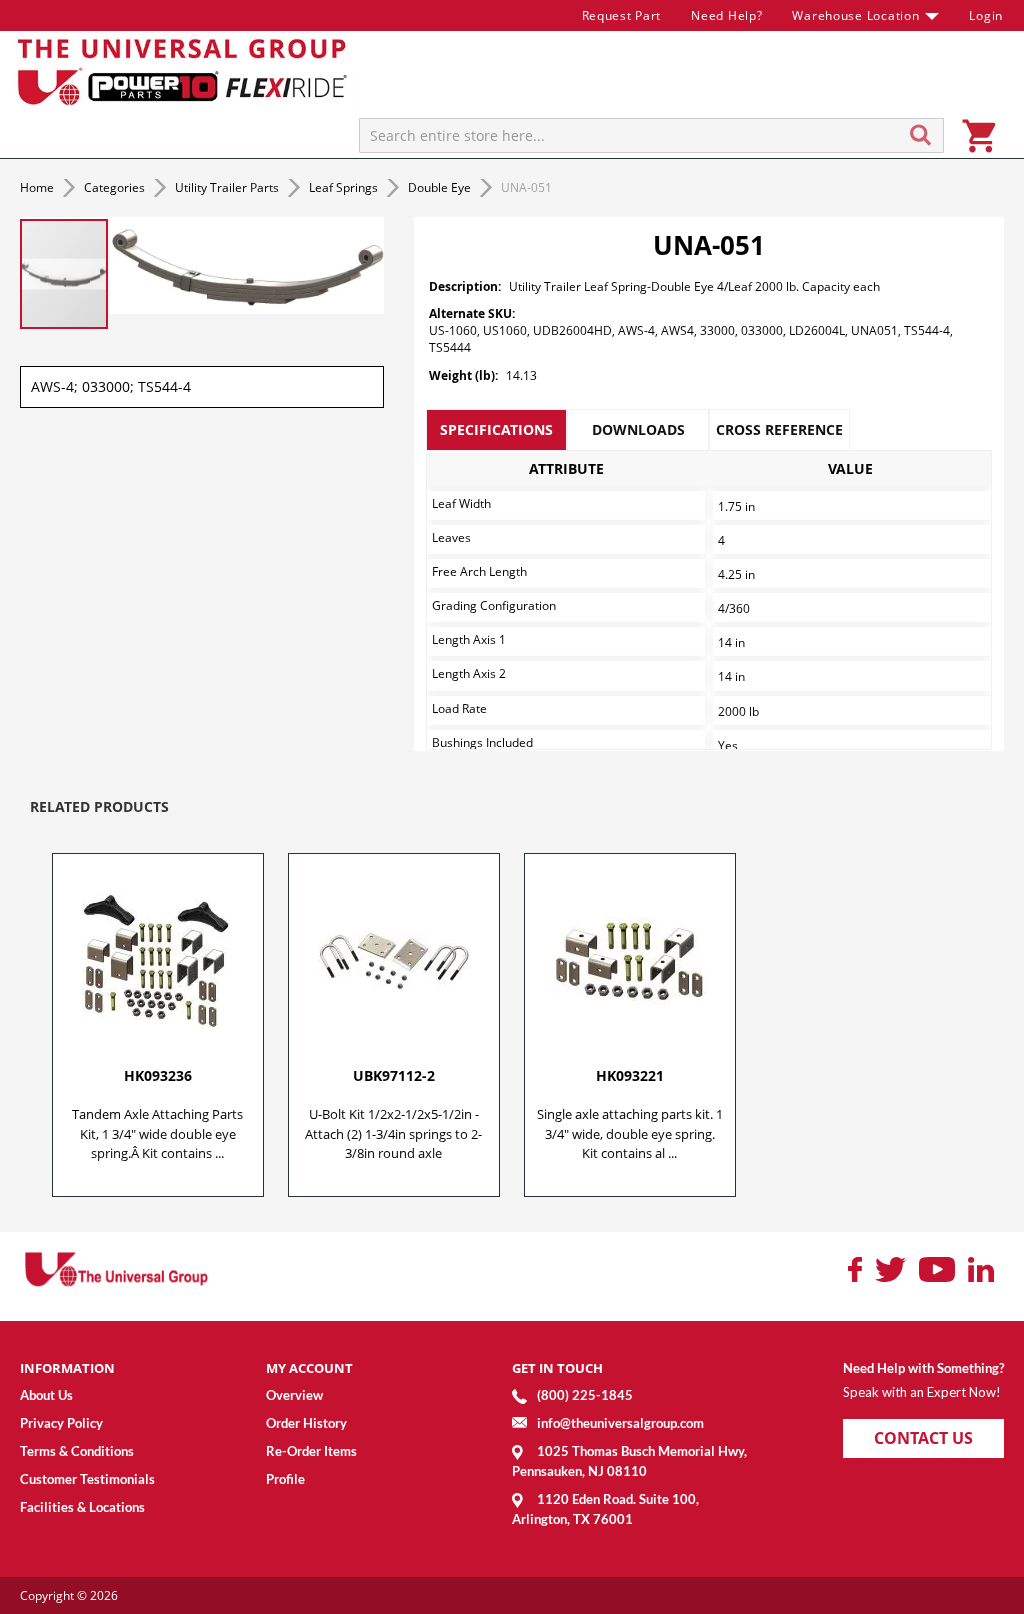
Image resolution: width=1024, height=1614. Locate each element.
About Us (46, 1395)
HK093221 (630, 1075)
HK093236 (158, 1075)
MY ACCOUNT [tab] (309, 1368)
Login (986, 15)
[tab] (497, 430)
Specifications (496, 429)
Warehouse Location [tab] (855, 15)
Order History (306, 1423)
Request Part (622, 15)
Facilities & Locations (82, 1507)
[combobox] (651, 135)
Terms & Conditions (77, 1451)
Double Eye (441, 187)
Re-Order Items (311, 1451)
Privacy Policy (61, 1423)
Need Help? (726, 15)
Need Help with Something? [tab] (923, 1368)
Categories (116, 187)
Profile (285, 1479)
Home (38, 187)
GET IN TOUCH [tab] (557, 1368)
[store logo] (185, 70)
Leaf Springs (345, 187)
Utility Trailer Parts (228, 187)
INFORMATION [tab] (67, 1368)
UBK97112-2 (394, 1075)
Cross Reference (779, 429)
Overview (294, 1395)
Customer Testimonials (87, 1479)
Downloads (638, 429)
